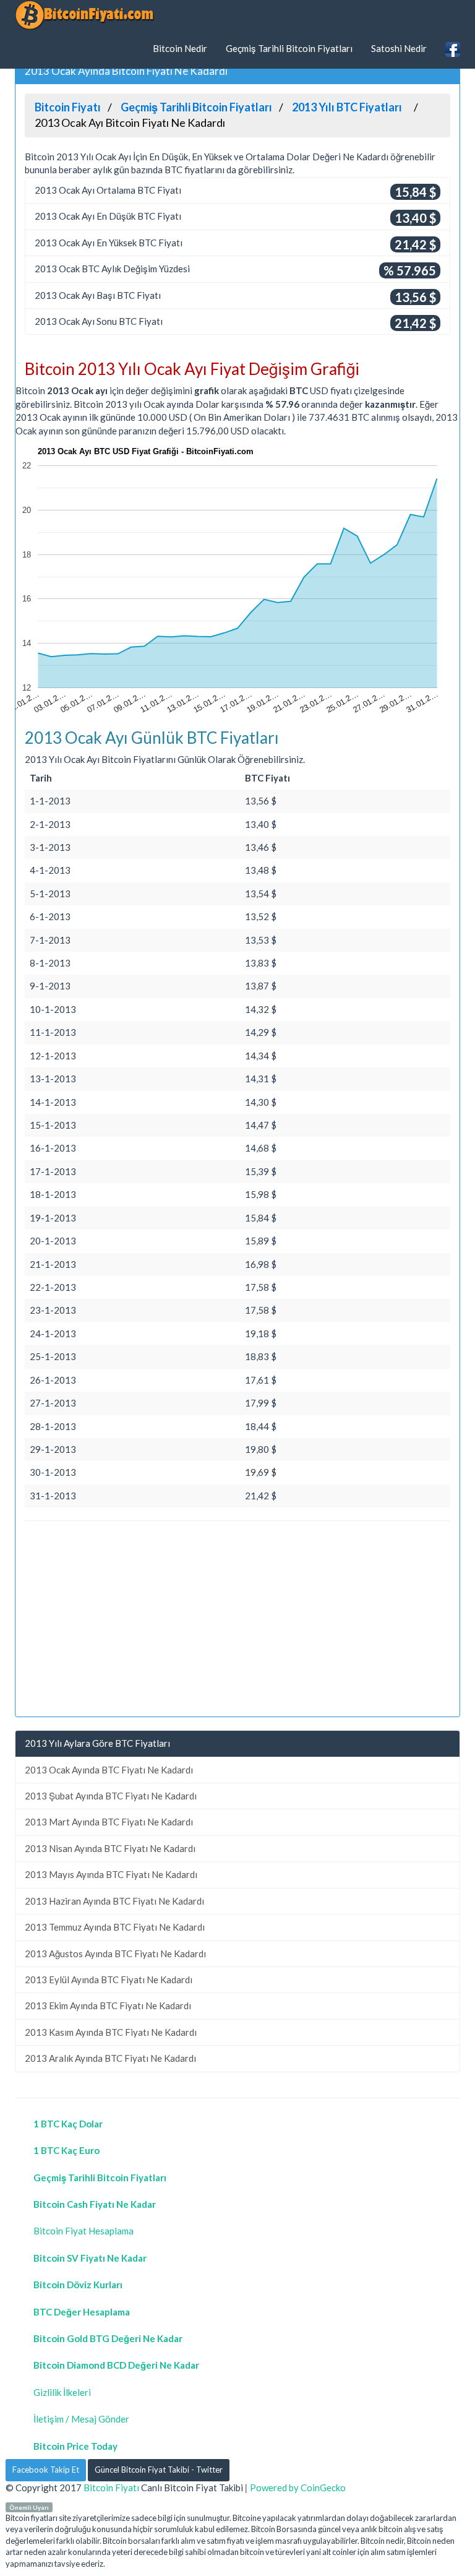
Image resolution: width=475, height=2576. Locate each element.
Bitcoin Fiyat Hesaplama (83, 2231)
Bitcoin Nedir (180, 48)
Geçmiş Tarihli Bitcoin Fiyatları (289, 48)
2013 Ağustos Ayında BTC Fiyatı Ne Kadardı (115, 1954)
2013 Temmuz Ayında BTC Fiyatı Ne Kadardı (115, 1927)
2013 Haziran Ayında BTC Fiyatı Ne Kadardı (114, 1901)
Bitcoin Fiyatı (111, 2488)
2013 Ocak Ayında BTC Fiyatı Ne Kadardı (109, 1770)
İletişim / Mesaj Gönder (81, 2419)
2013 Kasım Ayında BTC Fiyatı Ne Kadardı (111, 2032)
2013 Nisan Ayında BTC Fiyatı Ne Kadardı (110, 1848)
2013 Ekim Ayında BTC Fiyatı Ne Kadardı (108, 2005)
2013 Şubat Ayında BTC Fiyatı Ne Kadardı (111, 1796)
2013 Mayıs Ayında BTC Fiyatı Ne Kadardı (111, 1874)
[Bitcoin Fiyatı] (84, 15)
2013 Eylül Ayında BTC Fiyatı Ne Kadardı (109, 1979)
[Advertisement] (237, 1621)
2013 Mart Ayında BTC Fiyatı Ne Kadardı (109, 1822)
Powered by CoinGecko (298, 2488)
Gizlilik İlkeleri (62, 2392)
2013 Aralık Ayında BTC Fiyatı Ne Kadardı (110, 2058)
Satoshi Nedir (399, 48)
